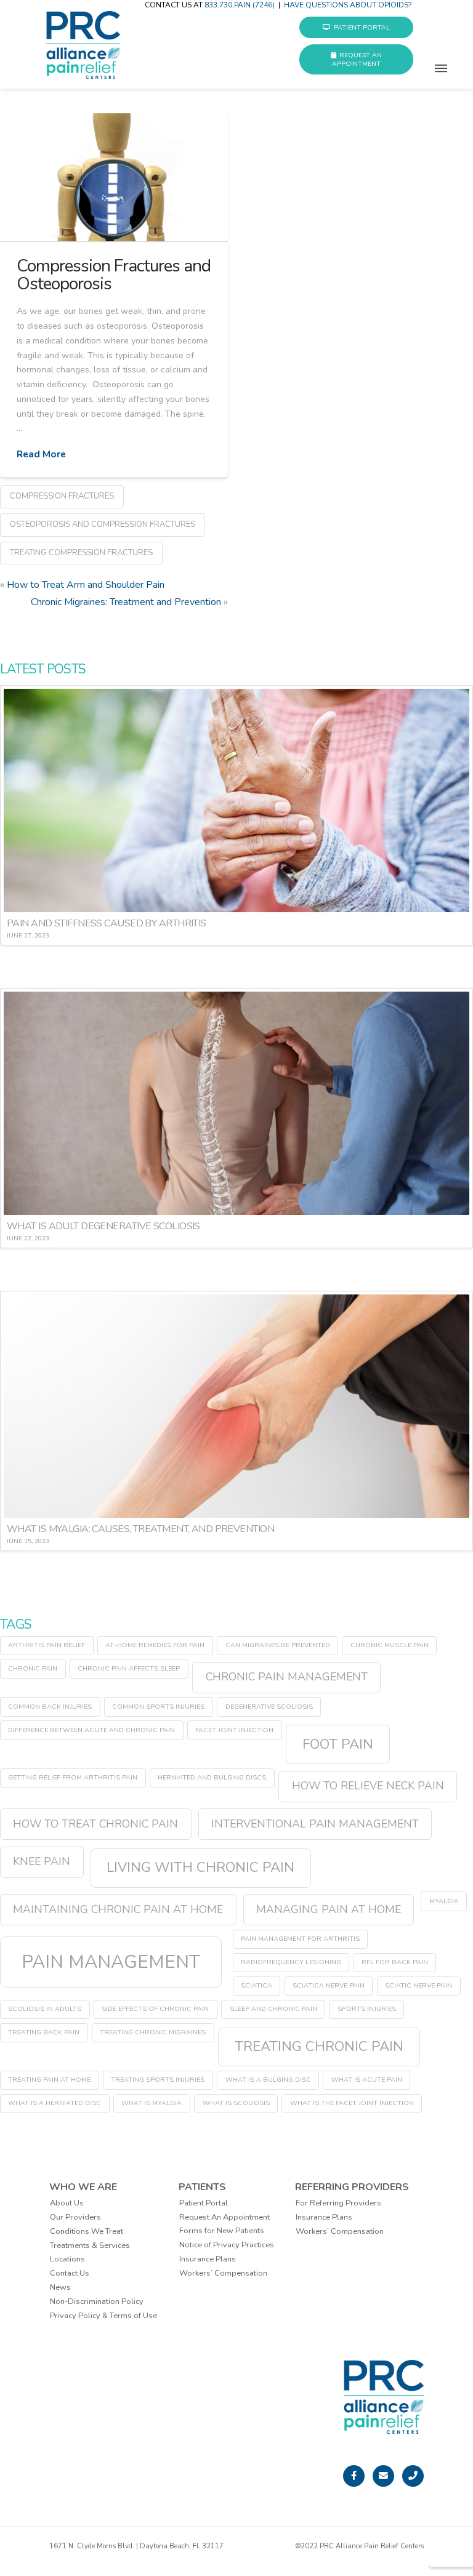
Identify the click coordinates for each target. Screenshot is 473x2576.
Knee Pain (42, 1861)
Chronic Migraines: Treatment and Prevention (126, 602)
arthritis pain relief (46, 1645)
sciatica (257, 1985)
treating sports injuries (158, 2080)
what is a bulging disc (268, 2080)
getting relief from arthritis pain (73, 1777)
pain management (111, 1962)
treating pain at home (49, 2080)
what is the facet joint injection (352, 2103)
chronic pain (33, 1668)
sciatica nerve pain (329, 1985)
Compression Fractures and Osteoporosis (114, 275)
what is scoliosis (236, 2103)
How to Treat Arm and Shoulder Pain (86, 585)
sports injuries (367, 2009)
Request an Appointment (357, 59)
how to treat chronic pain (95, 1824)
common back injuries (50, 1707)
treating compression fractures (81, 553)
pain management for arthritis (300, 1939)
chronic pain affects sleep (129, 1668)
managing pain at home (329, 1909)
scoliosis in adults (45, 2009)
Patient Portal (362, 27)
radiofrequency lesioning (291, 1962)
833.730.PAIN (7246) (240, 5)
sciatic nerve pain (418, 1985)
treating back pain (44, 2032)
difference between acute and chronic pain (91, 1730)
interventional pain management (315, 1824)
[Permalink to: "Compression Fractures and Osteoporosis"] (114, 177)
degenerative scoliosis (269, 1707)
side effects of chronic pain (155, 2009)
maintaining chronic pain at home (118, 1909)
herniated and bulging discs (212, 1777)
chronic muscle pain (390, 1645)
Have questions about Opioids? (348, 5)
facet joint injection (234, 1730)
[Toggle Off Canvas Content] (441, 75)
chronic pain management (287, 1677)
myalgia (444, 1901)
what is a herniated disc (55, 2103)
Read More (41, 454)
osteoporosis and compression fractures (103, 524)
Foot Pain (338, 1744)
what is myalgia (152, 2103)
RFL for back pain (395, 1962)
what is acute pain (367, 2080)
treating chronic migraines (153, 2032)
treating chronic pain (319, 2046)
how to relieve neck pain (368, 1786)
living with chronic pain (200, 1867)
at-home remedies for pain (155, 1645)
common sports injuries (158, 1707)
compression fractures (62, 496)
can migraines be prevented (278, 1645)
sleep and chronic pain (273, 2009)
